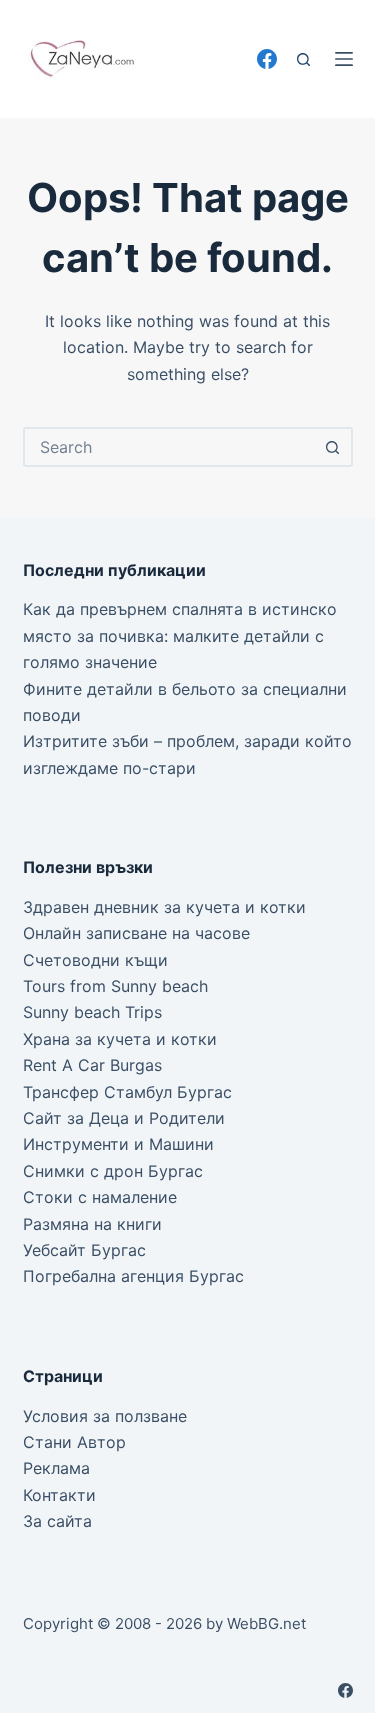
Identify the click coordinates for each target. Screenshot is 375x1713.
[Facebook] (267, 59)
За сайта (57, 1521)
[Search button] (333, 447)
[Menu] (344, 59)
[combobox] (170, 447)
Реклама (56, 1468)
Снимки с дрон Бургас (113, 1171)
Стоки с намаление (100, 1197)
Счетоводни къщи (95, 960)
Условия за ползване (105, 1416)
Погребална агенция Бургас (133, 1276)
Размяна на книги (92, 1224)
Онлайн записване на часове (136, 933)
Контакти (59, 1495)
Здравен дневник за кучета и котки (164, 907)
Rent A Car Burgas (92, 1065)
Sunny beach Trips (92, 1012)
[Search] (303, 59)
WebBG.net (266, 1623)
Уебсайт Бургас (84, 1250)
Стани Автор (74, 1442)
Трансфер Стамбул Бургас (127, 1092)
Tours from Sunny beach (115, 986)
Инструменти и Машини (118, 1144)
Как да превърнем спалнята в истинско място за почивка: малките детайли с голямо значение (180, 635)
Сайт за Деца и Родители (124, 1118)
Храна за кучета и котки (120, 1039)
